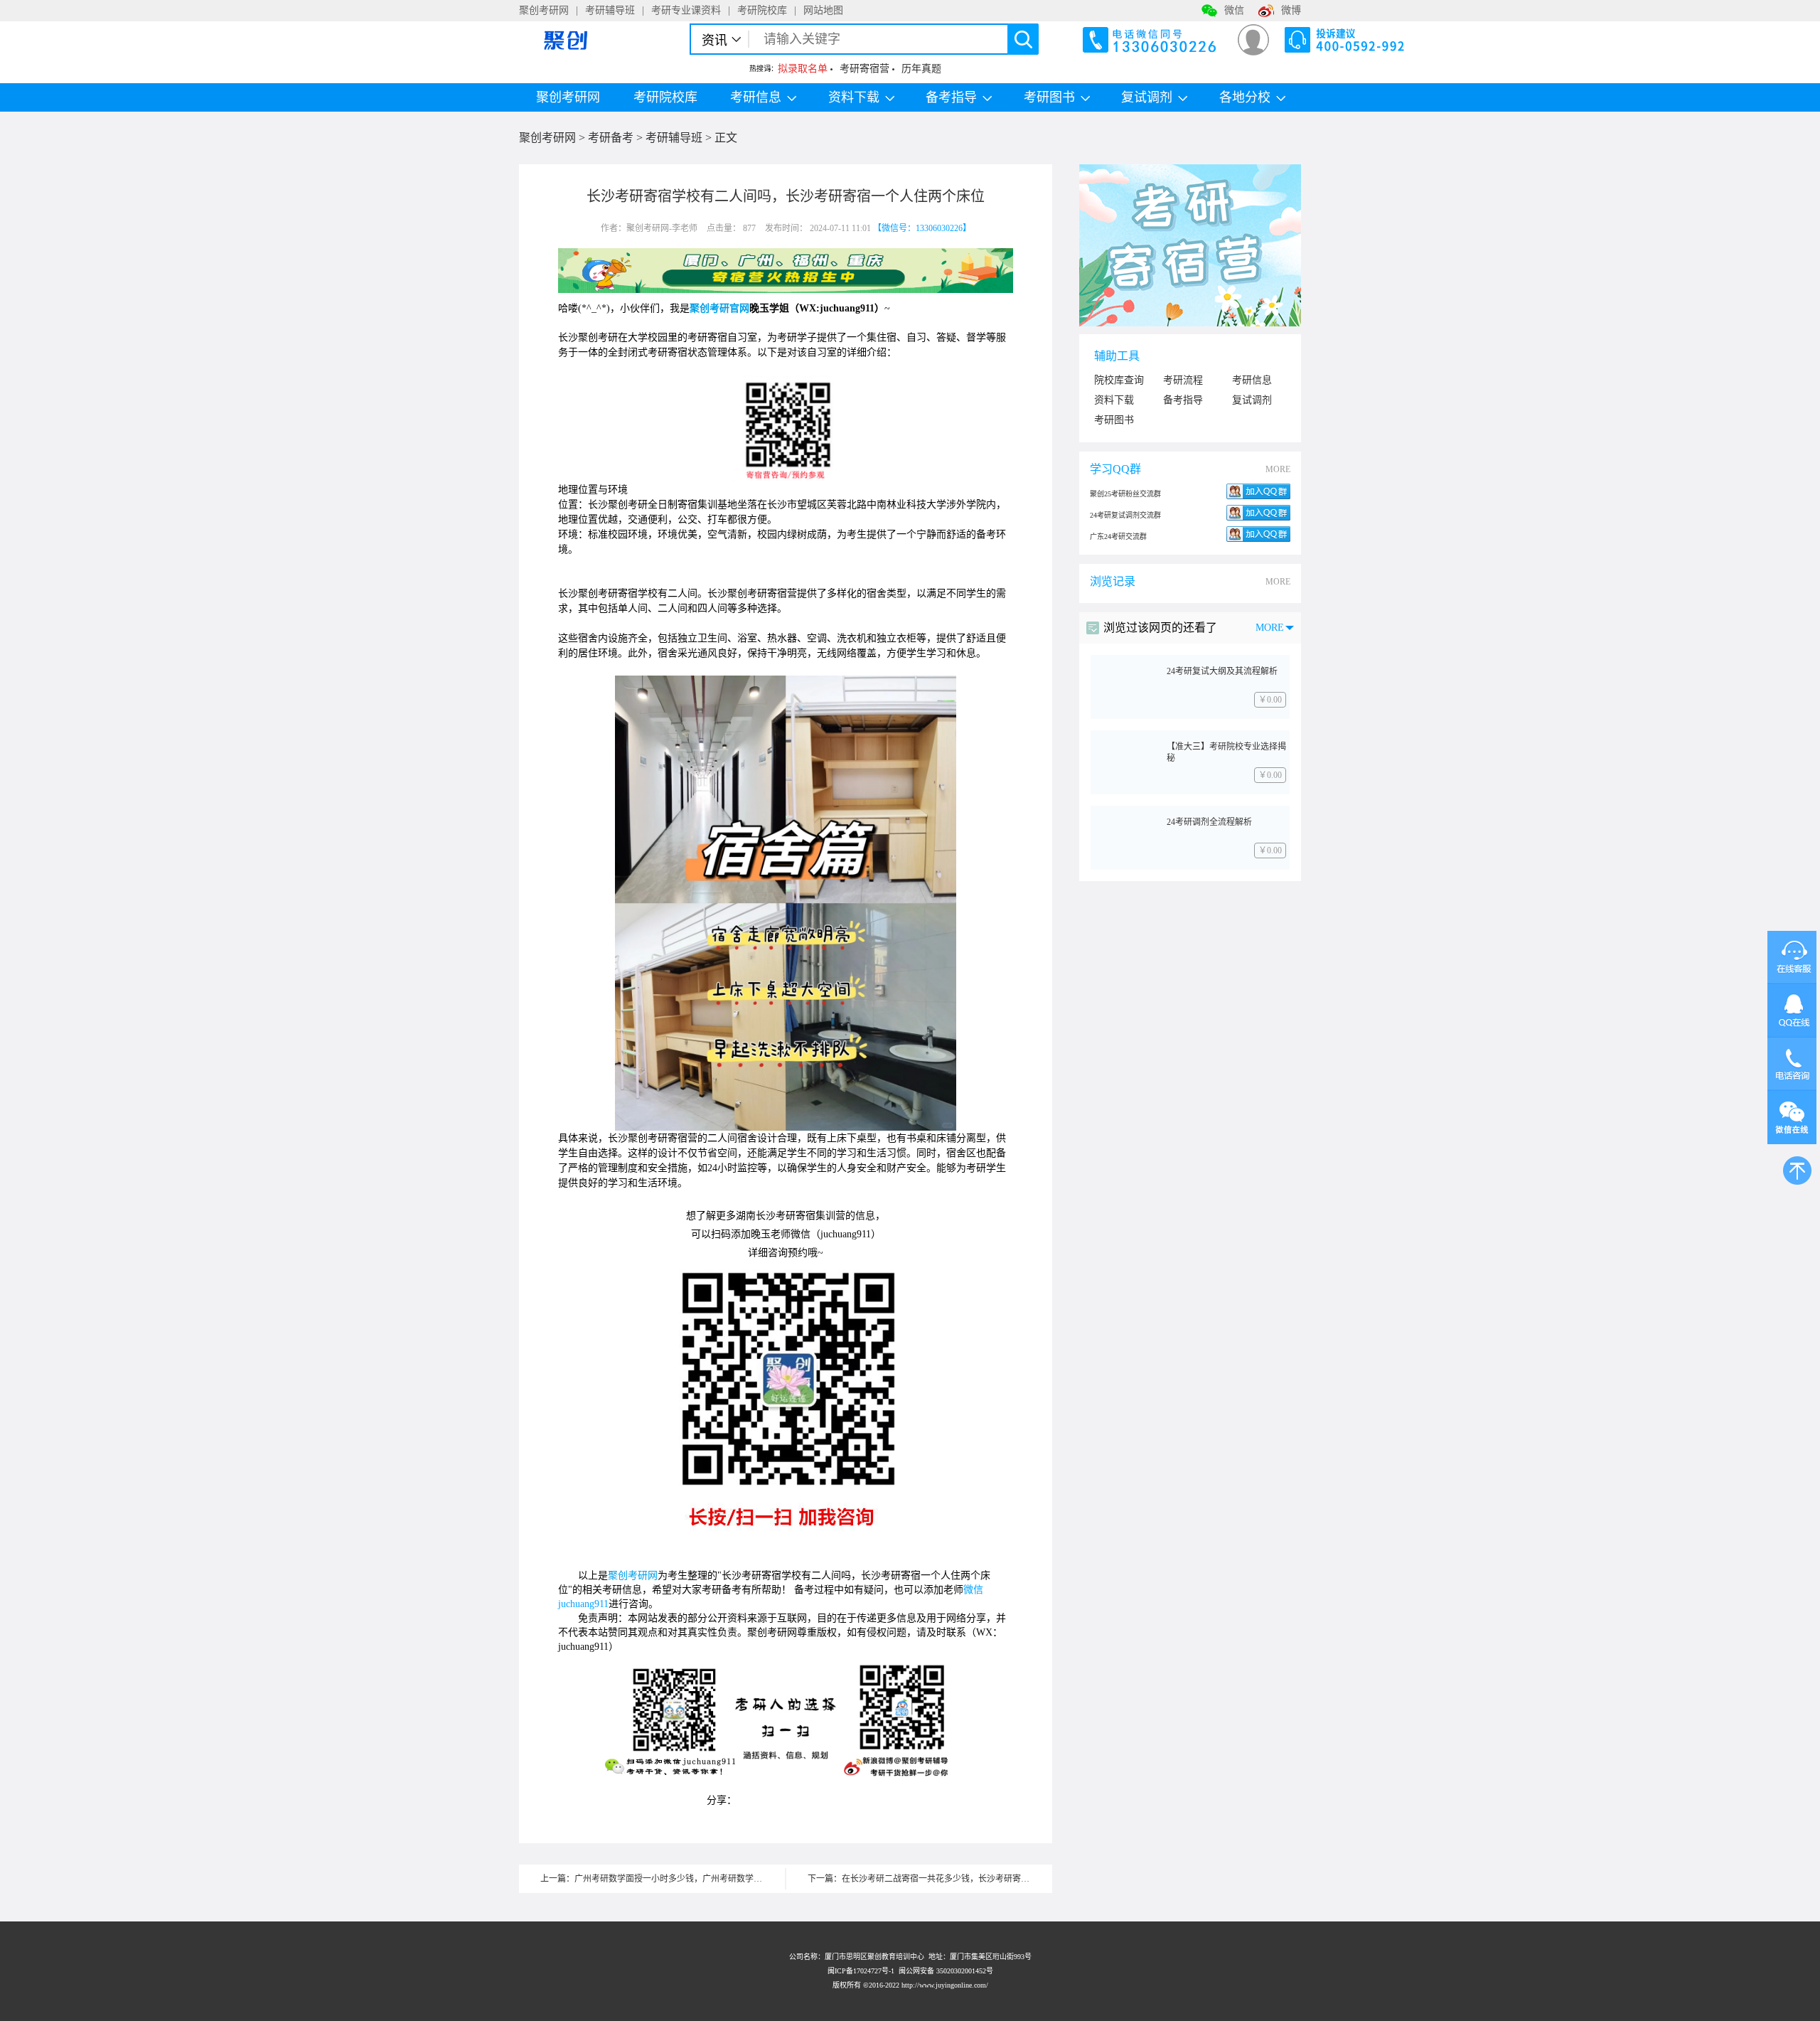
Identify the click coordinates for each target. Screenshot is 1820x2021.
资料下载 (854, 97)
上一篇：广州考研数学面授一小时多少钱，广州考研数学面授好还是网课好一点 (663, 1879)
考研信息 (756, 97)
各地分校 (1245, 97)
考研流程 (1183, 380)
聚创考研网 (544, 10)
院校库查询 (1119, 380)
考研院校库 (762, 10)
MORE (1278, 469)
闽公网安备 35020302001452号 (946, 1971)
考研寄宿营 (864, 69)
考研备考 (611, 138)
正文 (726, 138)
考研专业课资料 (686, 10)
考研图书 (1049, 97)
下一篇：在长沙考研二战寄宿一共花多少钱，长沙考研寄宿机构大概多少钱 (930, 1879)
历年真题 (921, 69)
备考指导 (951, 97)
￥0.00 (1270, 700)
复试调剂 (1252, 400)
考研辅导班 (610, 10)
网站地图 (823, 10)
